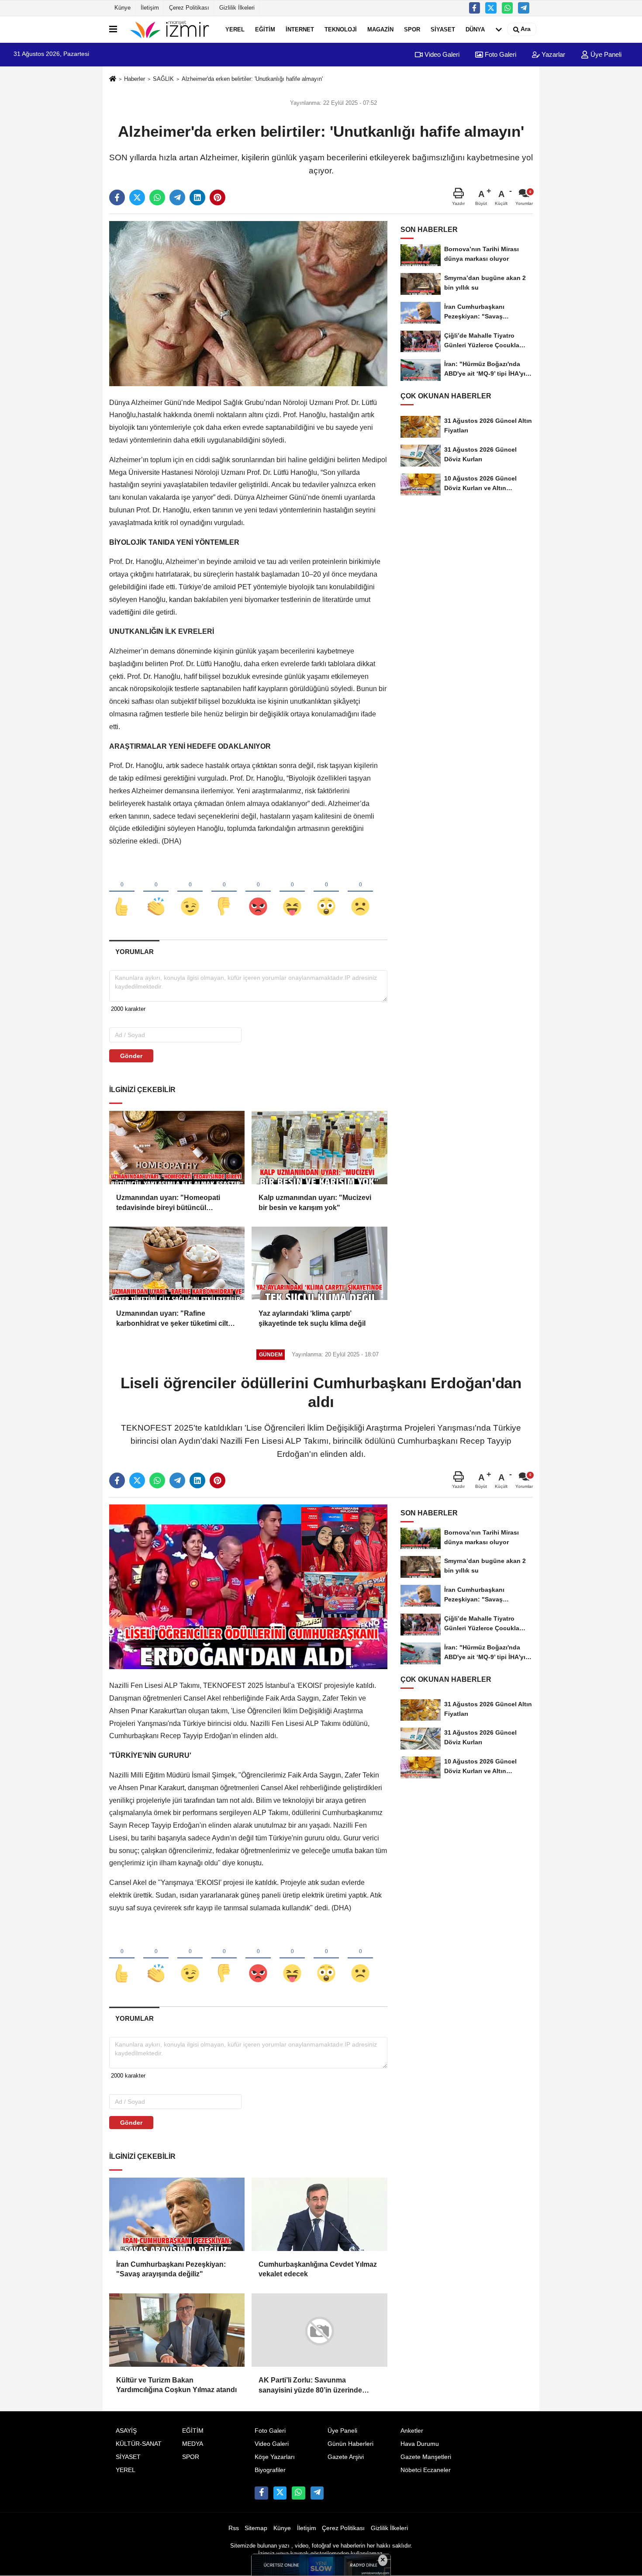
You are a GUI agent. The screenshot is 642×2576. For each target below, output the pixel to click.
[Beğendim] (122, 892)
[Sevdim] (190, 892)
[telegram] (177, 197)
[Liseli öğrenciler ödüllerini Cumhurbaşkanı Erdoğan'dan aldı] (248, 1586)
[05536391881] (507, 8)
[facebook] (117, 197)
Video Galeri (441, 54)
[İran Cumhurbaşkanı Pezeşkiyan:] (177, 2214)
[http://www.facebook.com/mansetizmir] (475, 8)
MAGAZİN (380, 29)
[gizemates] (524, 8)
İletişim (150, 8)
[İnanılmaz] (326, 892)
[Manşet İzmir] (169, 29)
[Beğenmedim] (224, 892)
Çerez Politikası (189, 8)
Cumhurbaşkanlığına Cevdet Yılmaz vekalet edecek (318, 2269)
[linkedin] (197, 197)
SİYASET (443, 29)
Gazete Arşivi (346, 2457)
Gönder (131, 1056)
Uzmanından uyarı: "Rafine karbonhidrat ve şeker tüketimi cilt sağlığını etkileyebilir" (172, 1319)
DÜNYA (475, 29)
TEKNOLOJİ (341, 29)
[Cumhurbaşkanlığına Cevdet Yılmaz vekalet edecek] (319, 2214)
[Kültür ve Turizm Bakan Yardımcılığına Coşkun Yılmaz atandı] (177, 2330)
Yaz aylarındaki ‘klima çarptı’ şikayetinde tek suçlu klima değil (312, 1318)
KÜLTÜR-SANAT (139, 2443)
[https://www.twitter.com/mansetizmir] (491, 8)
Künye (123, 8)
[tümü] (499, 29)
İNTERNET (300, 29)
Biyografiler (270, 2470)
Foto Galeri (500, 54)
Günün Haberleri (350, 2443)
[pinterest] (217, 197)
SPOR (412, 29)
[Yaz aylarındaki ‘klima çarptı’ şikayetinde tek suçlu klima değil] (319, 1263)
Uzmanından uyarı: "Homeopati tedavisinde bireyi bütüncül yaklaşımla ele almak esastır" (168, 1203)
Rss (234, 2528)
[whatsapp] (157, 197)
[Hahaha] (292, 892)
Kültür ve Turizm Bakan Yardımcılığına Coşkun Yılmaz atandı (176, 2385)
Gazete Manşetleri (426, 2457)
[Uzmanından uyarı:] (177, 1148)
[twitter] (137, 197)
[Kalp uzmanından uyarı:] (319, 1148)
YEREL (235, 29)
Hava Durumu (420, 2443)
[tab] (134, 952)
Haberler (135, 79)
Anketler (412, 2431)
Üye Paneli (605, 54)
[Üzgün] (360, 892)
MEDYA (193, 2443)
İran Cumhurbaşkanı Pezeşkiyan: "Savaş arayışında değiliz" (171, 2269)
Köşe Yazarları (275, 2457)
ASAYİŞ (126, 2431)
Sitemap (256, 2528)
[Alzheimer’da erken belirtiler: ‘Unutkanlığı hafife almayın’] (248, 303)
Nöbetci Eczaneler (426, 2470)
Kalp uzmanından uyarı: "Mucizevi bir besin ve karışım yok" (315, 1202)
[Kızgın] (258, 892)
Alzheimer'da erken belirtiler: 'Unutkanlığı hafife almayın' (252, 79)
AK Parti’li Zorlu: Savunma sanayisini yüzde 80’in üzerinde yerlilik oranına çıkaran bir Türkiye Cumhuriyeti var (314, 2386)
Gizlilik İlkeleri (237, 8)
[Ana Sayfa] (113, 79)
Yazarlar (552, 54)
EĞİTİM (265, 29)
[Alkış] (156, 892)
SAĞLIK (163, 79)
